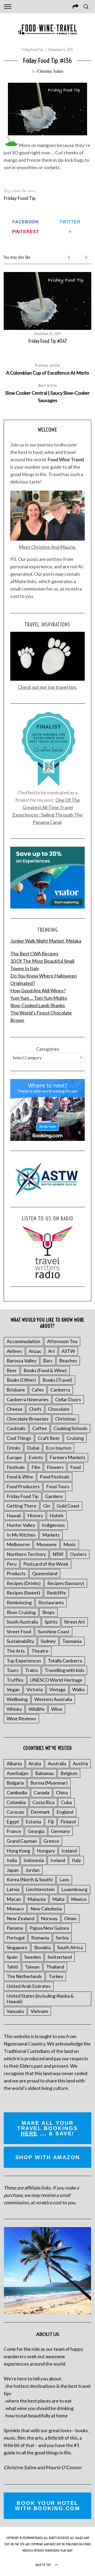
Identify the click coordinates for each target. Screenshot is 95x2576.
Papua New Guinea (49, 1928)
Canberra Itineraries (28, 1399)
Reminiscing (19, 1602)
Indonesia (34, 1860)
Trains (32, 1670)
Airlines (14, 1351)
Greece (51, 1841)
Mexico (79, 1899)
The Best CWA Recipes (34, 953)
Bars (48, 1361)
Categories (48, 1049)
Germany (60, 1831)
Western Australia (53, 1699)
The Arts (16, 1651)
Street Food (19, 1632)
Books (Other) (21, 1380)
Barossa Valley (22, 1361)
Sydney (48, 1641)
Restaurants (51, 1602)
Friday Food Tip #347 (48, 341)
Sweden (33, 1957)
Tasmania (72, 1641)
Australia (57, 1763)
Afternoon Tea (62, 1341)
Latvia (13, 1889)
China (62, 1792)
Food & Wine (20, 1477)
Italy (76, 1860)
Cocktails (16, 1428)
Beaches (68, 1361)
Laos (64, 1879)
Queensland (45, 1573)
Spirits (51, 1622)
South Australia (22, 1622)
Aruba (35, 1763)
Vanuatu (15, 2011)
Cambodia (17, 1792)
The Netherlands (24, 1976)
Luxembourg (74, 1889)
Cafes (38, 1390)
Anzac (35, 1351)
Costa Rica (43, 1802)
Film (36, 1467)
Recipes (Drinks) (24, 1583)
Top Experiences (24, 1661)
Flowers (55, 1467)
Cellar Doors (68, 1399)
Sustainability (20, 1641)
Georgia (36, 1831)
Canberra (60, 1390)
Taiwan (32, 1967)
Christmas (66, 1419)
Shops (48, 1612)
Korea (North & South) (30, 1879)
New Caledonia (46, 1909)
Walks (79, 1689)
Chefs (35, 1409)
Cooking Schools (70, 1428)
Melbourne (18, 1544)
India (12, 1860)
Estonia (33, 1822)
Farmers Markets (67, 1457)
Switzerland (60, 1957)
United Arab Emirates (29, 1986)
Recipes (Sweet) (23, 1593)
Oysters (78, 1554)
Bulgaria (15, 1783)
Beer (12, 1370)
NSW (58, 1554)
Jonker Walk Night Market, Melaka (46, 941)
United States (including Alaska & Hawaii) (40, 1999)
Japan (13, 1870)
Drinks (13, 1448)
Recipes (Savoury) (66, 1583)
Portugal (16, 1938)
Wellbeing (17, 1699)
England (65, 1812)
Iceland (69, 1851)
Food (75, 1467)
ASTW (68, 1351)
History (35, 1515)
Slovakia (42, 1947)
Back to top (43, 2565)
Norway (49, 1918)
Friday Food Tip (33, 50)
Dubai (33, 1448)
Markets (51, 1535)
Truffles (15, 1680)
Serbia (62, 1938)
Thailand (55, 1967)
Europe (14, 1457)
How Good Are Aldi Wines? (38, 990)
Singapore (17, 1947)
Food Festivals (55, 1477)
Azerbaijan (18, 1773)
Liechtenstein (40, 1889)
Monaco (15, 1909)
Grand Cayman (22, 1841)
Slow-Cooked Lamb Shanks (38, 1005)
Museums (47, 1544)
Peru (12, 1564)
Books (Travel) (57, 1380)
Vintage (58, 1689)
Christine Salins (50, 71)
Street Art (75, 1622)
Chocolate (59, 1409)
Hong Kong (18, 1851)
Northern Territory (26, 1554)
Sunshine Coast (54, 1632)
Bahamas (44, 1773)
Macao (14, 1899)
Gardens (54, 1496)
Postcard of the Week (46, 1564)
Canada (42, 1792)
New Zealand (20, 1918)
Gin (47, 1506)
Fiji (51, 1822)
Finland (68, 1822)
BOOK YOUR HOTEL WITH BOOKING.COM (47, 2506)
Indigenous (53, 1525)
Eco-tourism (59, 1448)
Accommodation (23, 1341)
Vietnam (39, 2011)
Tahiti (12, 1967)
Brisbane (16, 1390)
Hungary (46, 1851)
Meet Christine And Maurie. (47, 547)
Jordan (32, 1870)
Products (16, 1573)
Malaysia (37, 1899)
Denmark (40, 1812)
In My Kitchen (21, 1535)
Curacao (15, 1812)
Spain (12, 1957)
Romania (40, 1938)
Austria (80, 1763)
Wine (57, 1709)
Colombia (16, 1802)
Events (36, 1457)
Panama (15, 1928)
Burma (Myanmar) (49, 1783)
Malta (58, 1899)
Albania (14, 1763)
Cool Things (19, 1438)
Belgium (69, 1773)
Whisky (14, 1709)
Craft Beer (49, 1438)
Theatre (40, 1651)
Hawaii (14, 1515)
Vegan (13, 1689)
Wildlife (37, 1709)
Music (70, 1544)
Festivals (16, 1467)
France (14, 1831)
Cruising (75, 1438)
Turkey (56, 1976)
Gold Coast (68, 1506)
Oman (70, 1918)
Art (51, 1351)
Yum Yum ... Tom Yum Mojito (39, 998)
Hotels (57, 1515)
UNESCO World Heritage (56, 1680)
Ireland (58, 1860)
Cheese (15, 1409)
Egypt (13, 1822)
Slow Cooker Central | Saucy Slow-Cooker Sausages (47, 393)
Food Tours (58, 1486)
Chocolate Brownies (28, 1419)
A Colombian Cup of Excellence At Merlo (47, 369)
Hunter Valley (21, 1525)
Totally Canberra (65, 1661)
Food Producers (23, 1486)
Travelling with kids (64, 1670)
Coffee (40, 1428)
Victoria (35, 1689)
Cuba (66, 1802)
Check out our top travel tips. (48, 687)
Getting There (22, 1506)
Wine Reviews (21, 1718)
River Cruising (21, 1612)
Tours (13, 1670)
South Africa (70, 1947)
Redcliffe (56, 1593)
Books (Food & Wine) (45, 1370)
